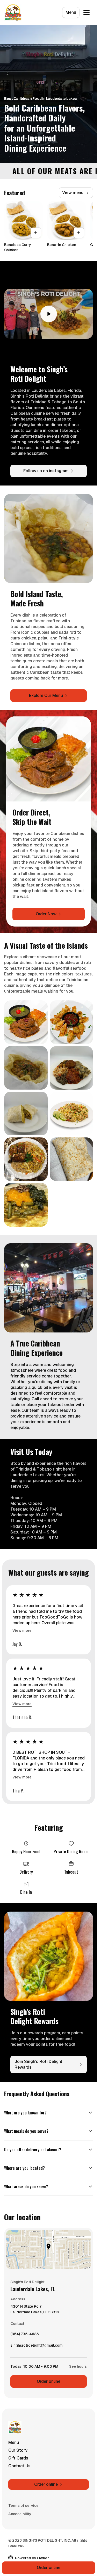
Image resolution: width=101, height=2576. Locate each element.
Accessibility (20, 2514)
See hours (78, 2366)
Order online (49, 2381)
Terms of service (23, 2506)
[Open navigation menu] (86, 12)
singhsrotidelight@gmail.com (37, 2347)
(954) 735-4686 (25, 2335)
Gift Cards (18, 2458)
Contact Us (19, 2466)
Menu (71, 12)
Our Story (18, 2450)
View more (22, 1630)
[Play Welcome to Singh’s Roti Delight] (49, 314)
